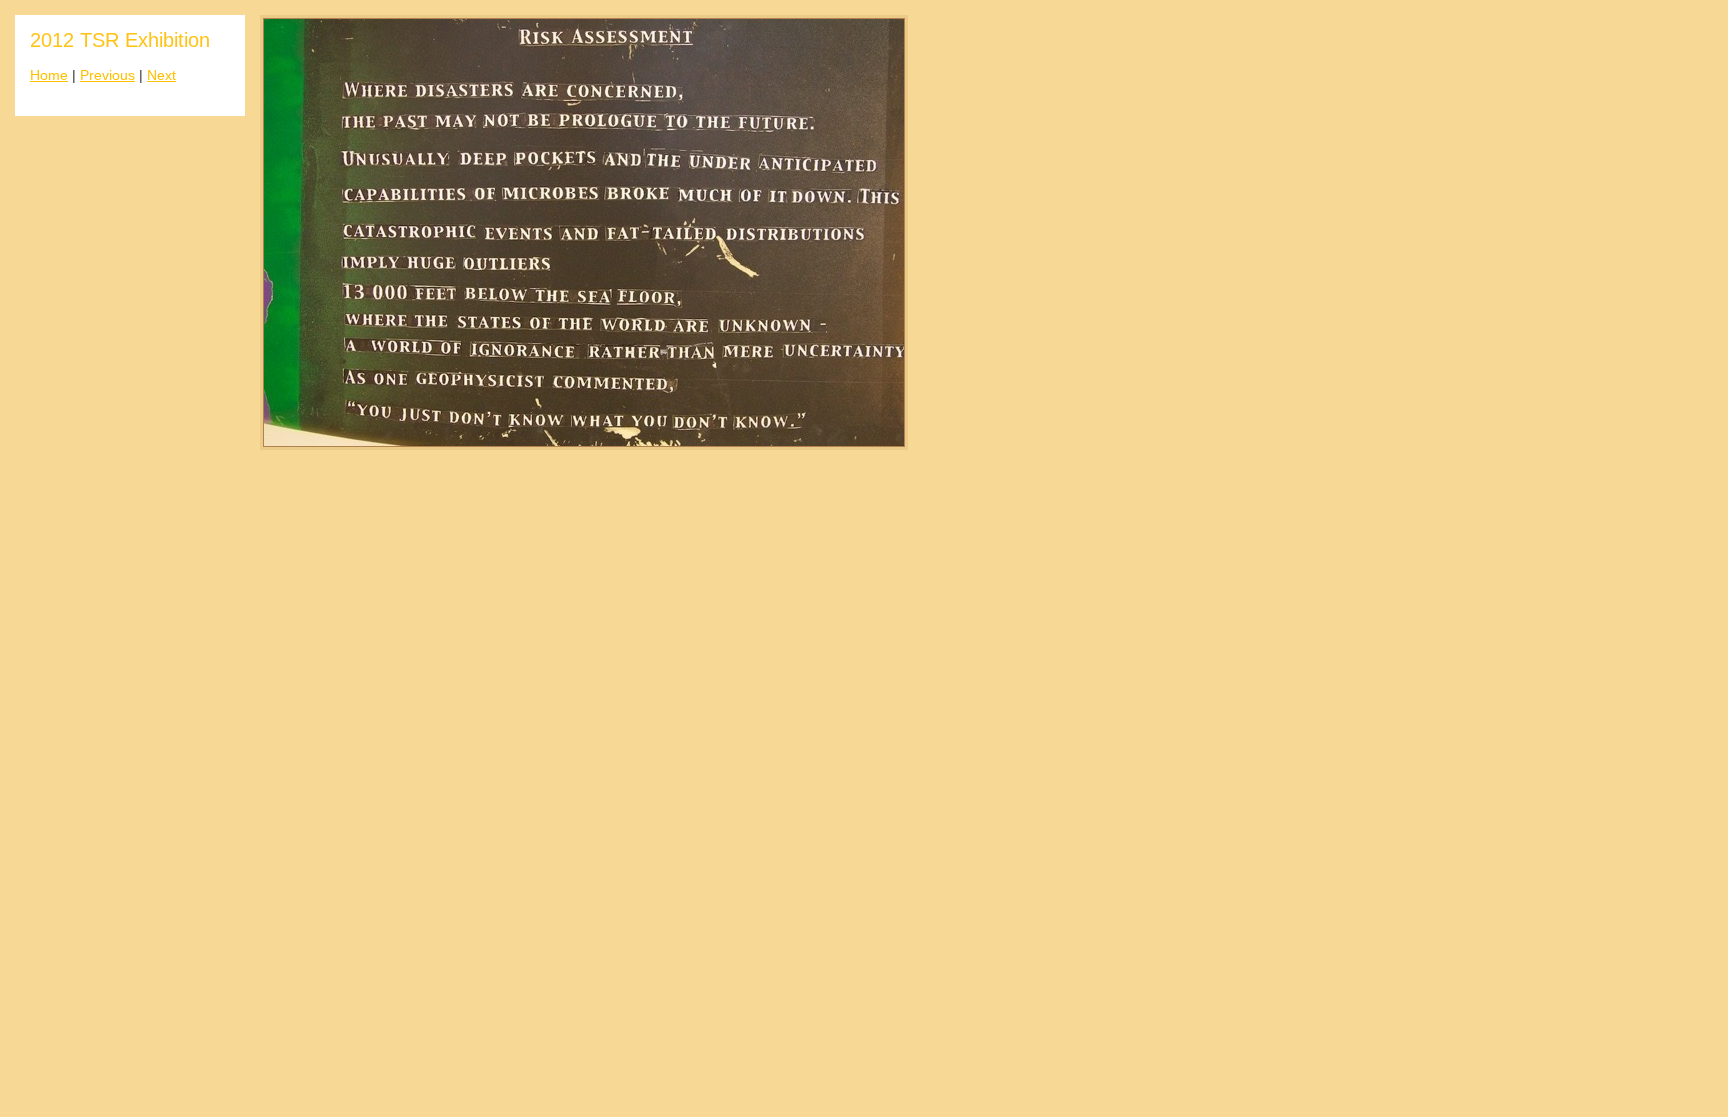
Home (49, 75)
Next (161, 75)
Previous (107, 75)
